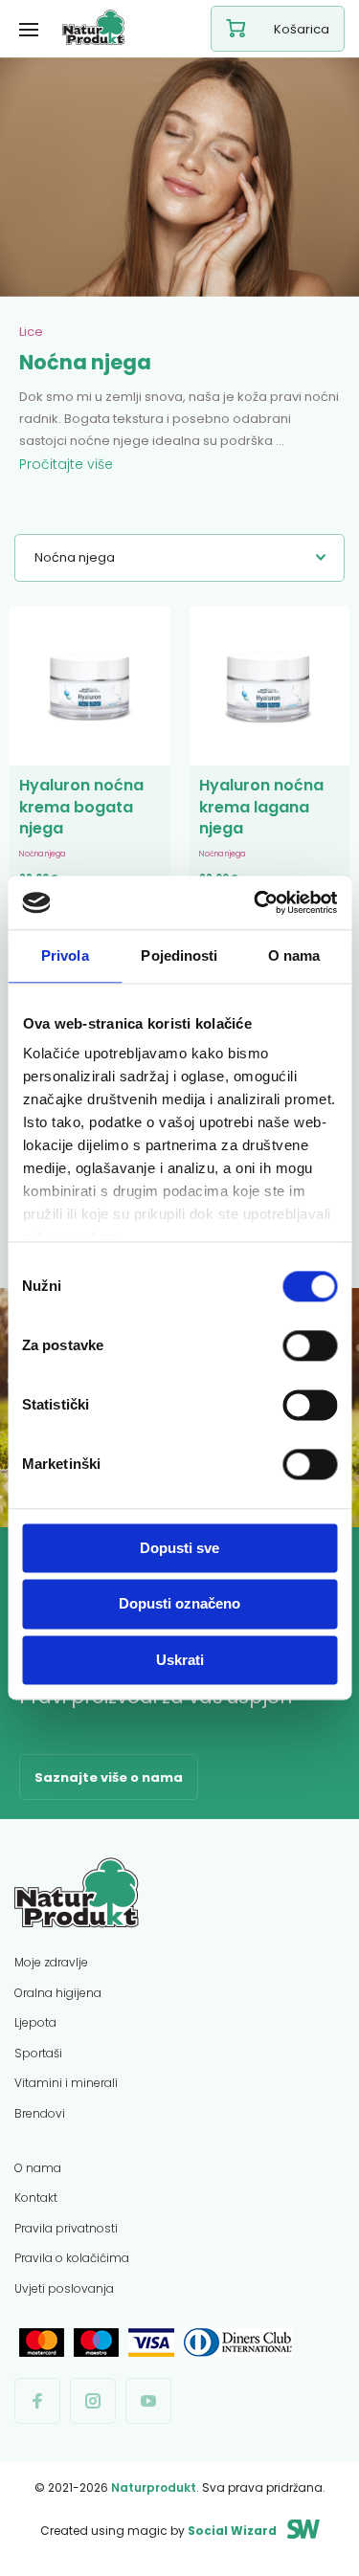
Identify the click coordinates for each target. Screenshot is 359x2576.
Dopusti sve (179, 1548)
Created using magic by (158, 2531)
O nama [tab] (294, 955)
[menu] (29, 29)
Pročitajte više (66, 464)
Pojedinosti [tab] (179, 955)
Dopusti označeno (179, 1604)
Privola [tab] (65, 955)
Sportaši (38, 2053)
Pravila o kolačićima (72, 2258)
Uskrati (180, 1660)
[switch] (310, 1345)
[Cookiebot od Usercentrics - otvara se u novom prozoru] (256, 902)
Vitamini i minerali (66, 2083)
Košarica (302, 29)
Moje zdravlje (51, 1962)
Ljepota (35, 2022)
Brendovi (40, 2113)
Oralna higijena (58, 1993)
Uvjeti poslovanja (64, 2288)
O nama (38, 2168)
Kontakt (36, 2198)
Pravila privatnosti (66, 2228)
